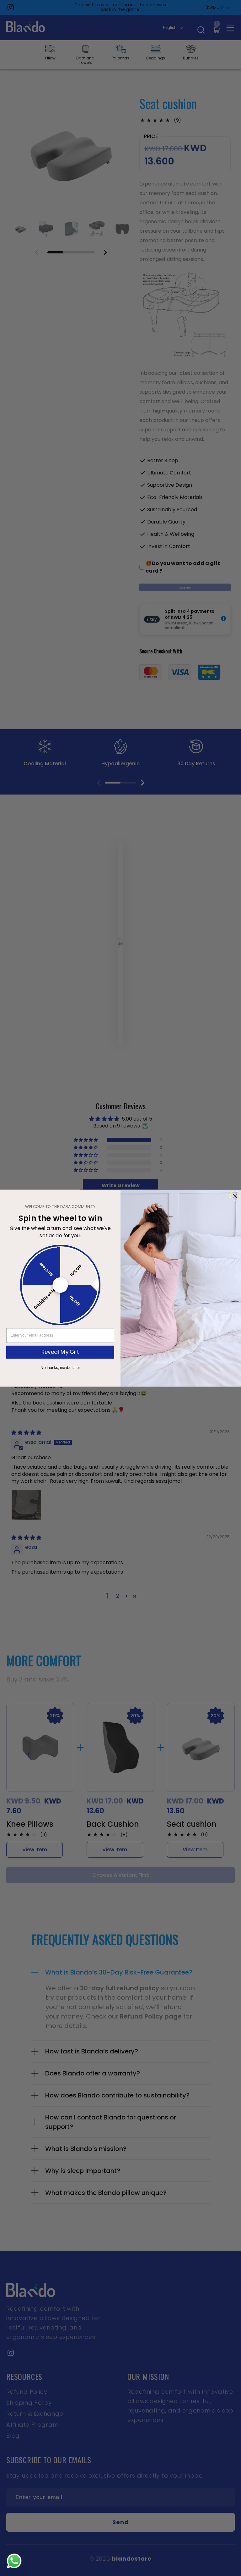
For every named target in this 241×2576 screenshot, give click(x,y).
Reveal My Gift (60, 1352)
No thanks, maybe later (60, 1367)
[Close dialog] (235, 1196)
